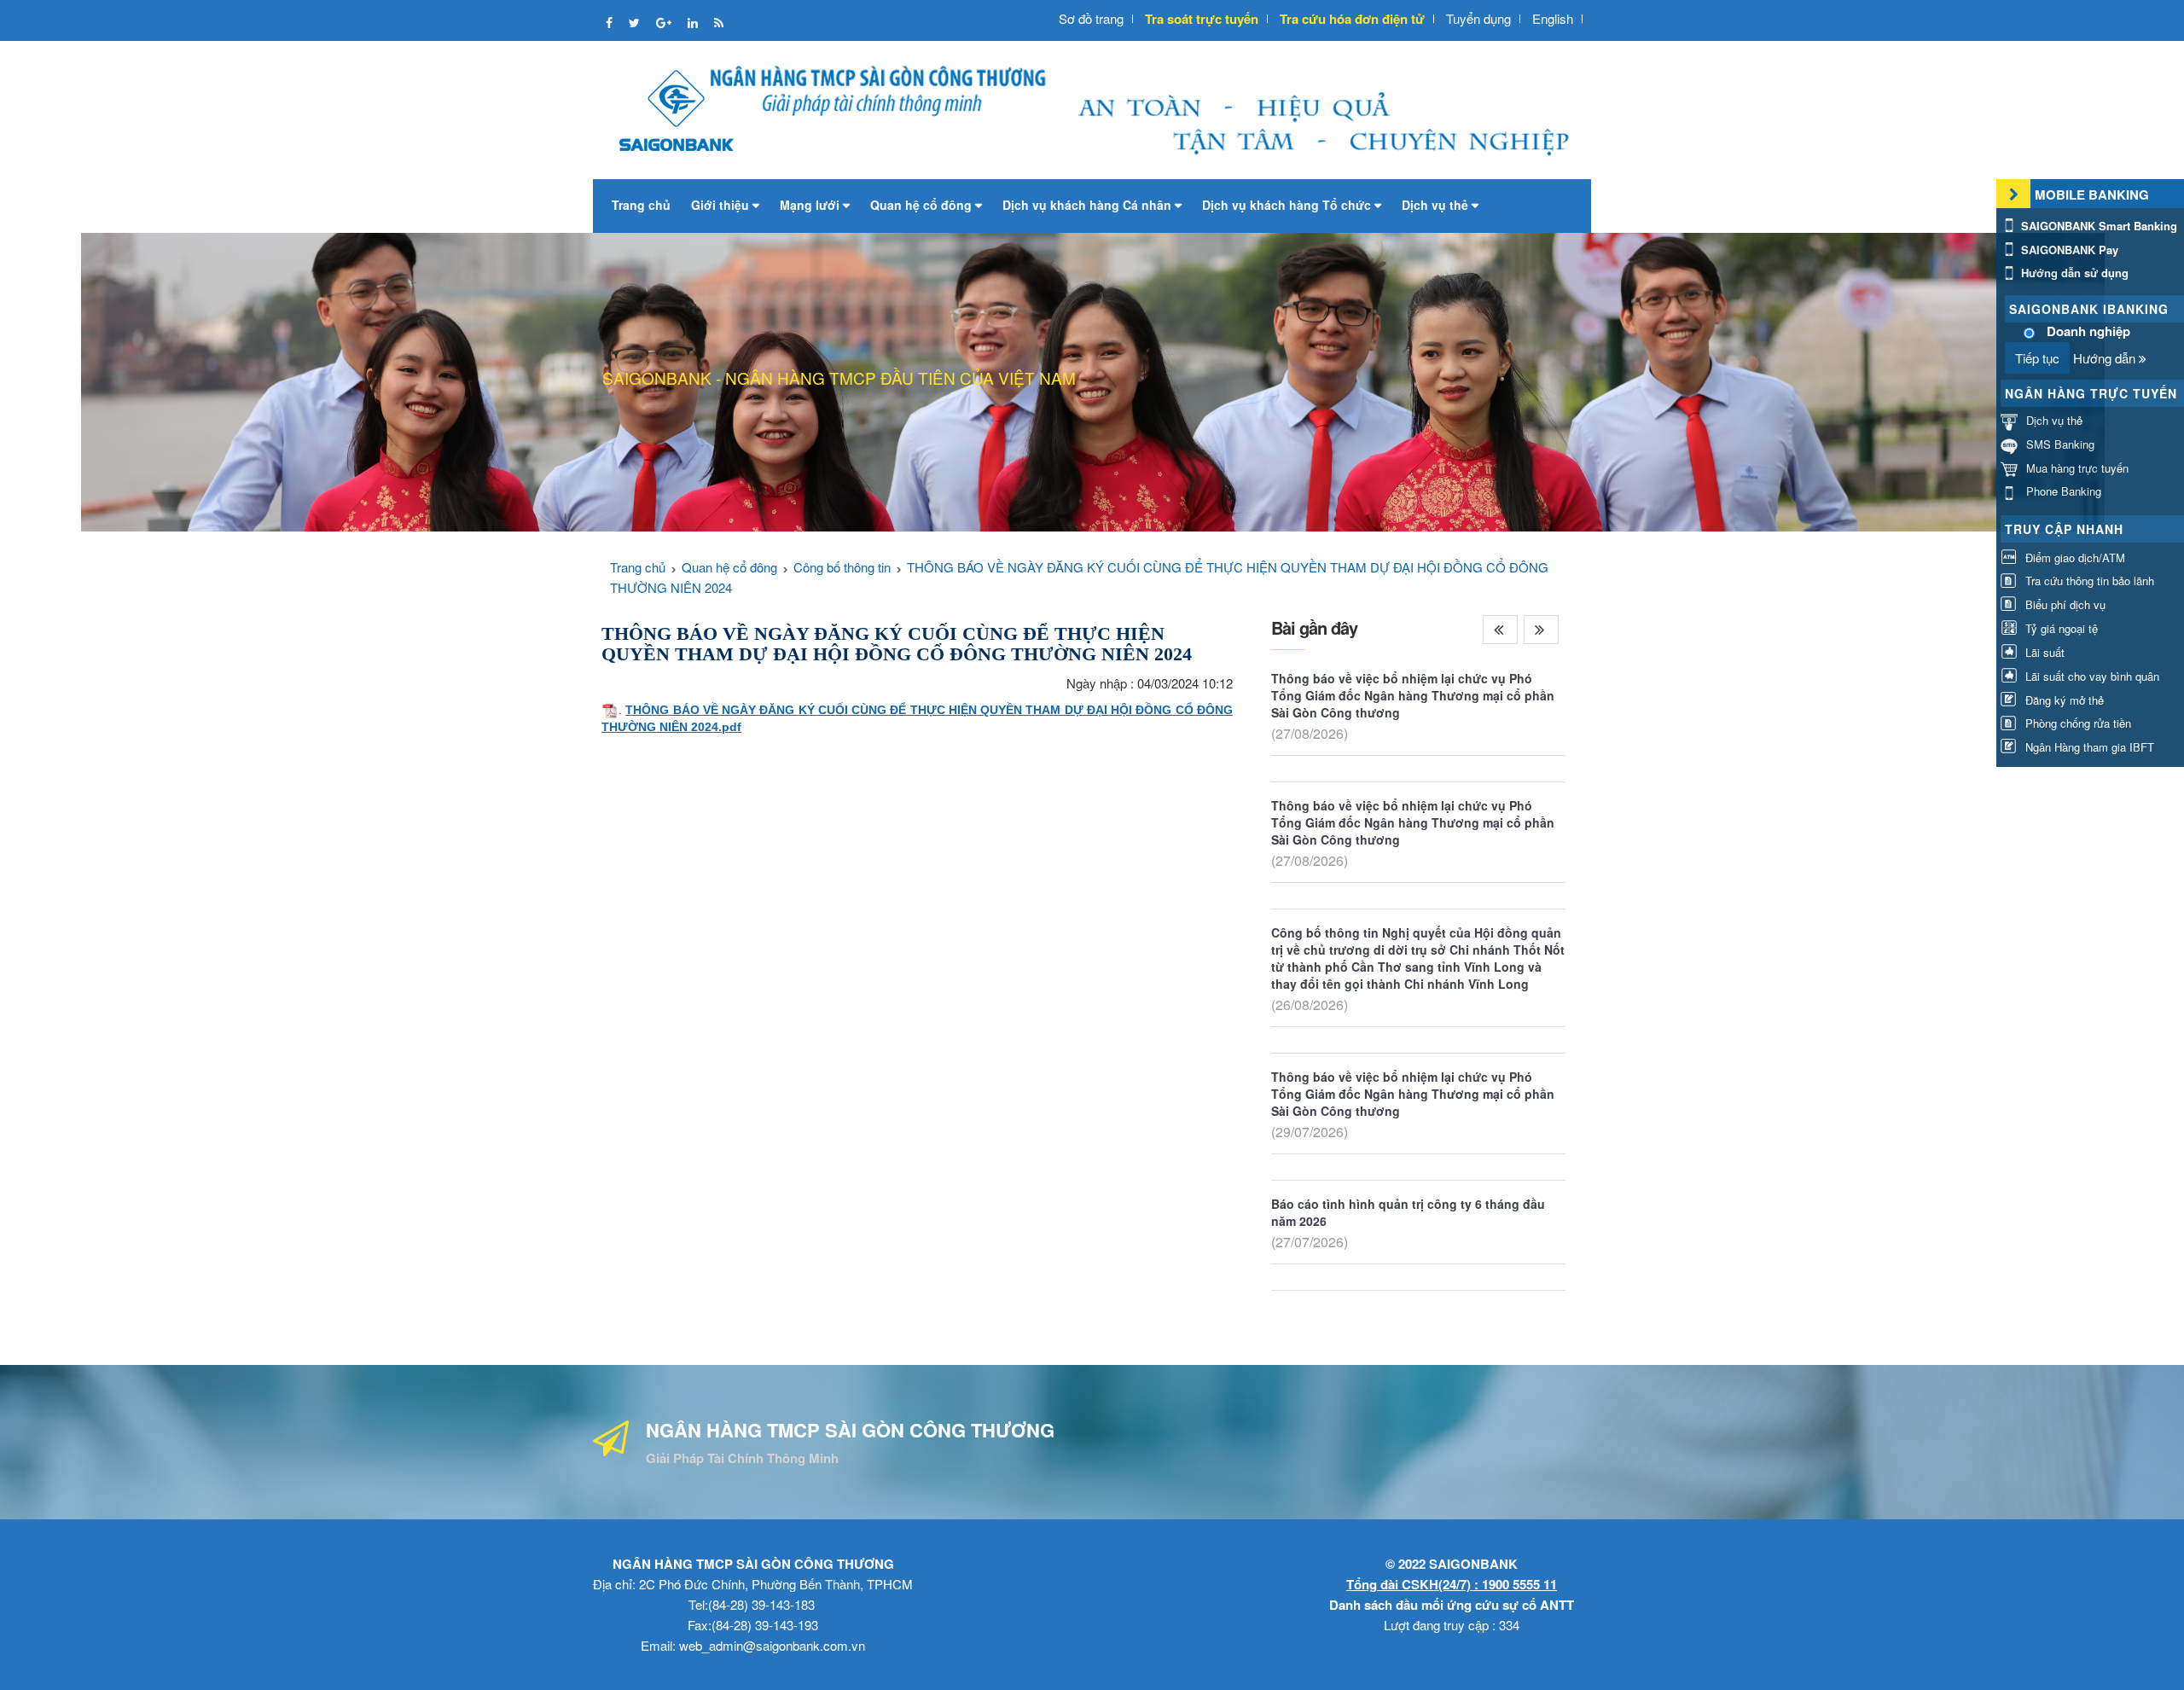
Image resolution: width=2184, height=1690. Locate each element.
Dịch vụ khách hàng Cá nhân (1089, 205)
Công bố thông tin (842, 567)
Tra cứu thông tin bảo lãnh (2088, 581)
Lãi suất (2043, 652)
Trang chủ (641, 205)
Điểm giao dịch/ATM (2074, 558)
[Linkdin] (694, 22)
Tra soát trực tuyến (1202, 19)
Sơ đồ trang (1091, 18)
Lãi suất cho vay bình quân (2091, 676)
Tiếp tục (2037, 358)
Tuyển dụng (1478, 18)
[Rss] (719, 22)
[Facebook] (611, 22)
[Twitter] (636, 22)
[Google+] (665, 22)
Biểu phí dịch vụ (2064, 604)
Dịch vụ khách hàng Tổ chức (1288, 205)
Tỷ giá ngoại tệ (2060, 628)
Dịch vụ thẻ (1437, 205)
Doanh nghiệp (2088, 331)
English (1553, 18)
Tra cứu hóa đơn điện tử (1352, 19)
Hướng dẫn (2106, 358)
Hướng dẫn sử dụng (2073, 273)
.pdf (730, 727)
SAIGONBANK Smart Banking (2097, 226)
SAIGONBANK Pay (2068, 250)
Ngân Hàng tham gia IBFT (2088, 747)
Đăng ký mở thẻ (2063, 700)
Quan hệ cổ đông (923, 205)
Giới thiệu (722, 205)
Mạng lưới (811, 205)
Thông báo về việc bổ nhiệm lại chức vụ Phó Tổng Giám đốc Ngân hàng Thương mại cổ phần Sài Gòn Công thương (1413, 695)
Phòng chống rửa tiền (2077, 723)
